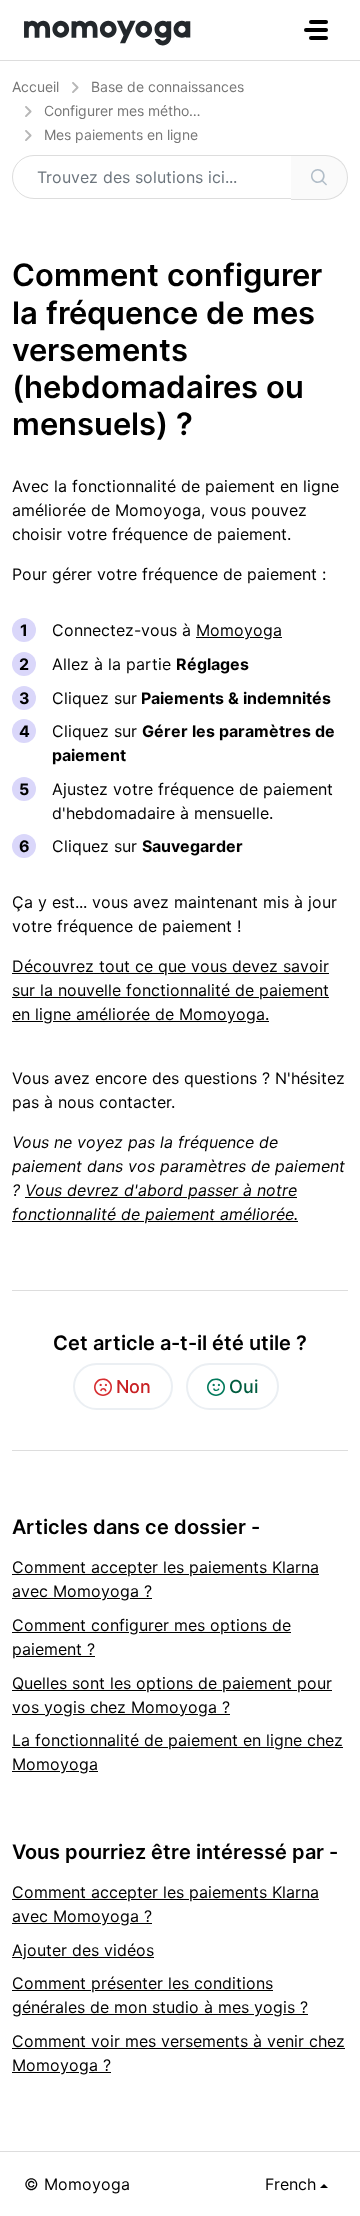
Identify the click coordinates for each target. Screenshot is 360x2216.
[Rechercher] (319, 177)
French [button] (290, 2184)
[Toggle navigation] (316, 30)
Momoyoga (239, 630)
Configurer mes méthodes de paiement (171, 110)
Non (133, 1386)
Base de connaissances (167, 86)
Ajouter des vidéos (83, 1950)
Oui (243, 1386)
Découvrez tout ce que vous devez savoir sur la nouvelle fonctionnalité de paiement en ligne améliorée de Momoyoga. (170, 990)
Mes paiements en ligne (121, 134)
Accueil (35, 86)
